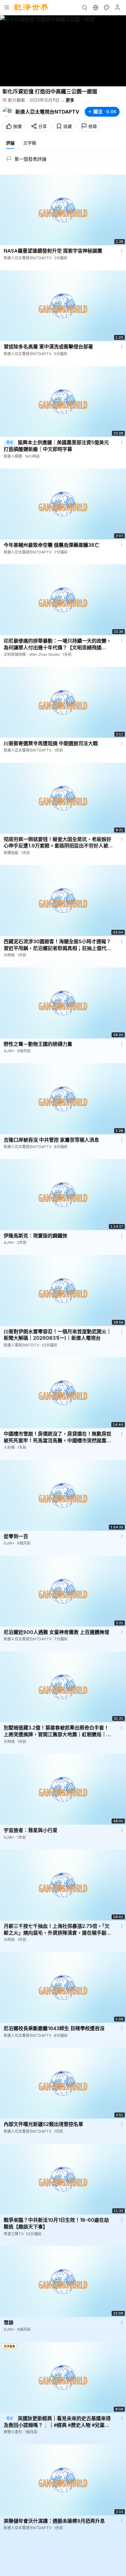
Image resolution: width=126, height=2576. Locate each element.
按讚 (17, 126)
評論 (10, 143)
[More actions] (122, 251)
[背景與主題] (106, 7)
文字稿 (30, 143)
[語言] (95, 7)
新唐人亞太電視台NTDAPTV (47, 112)
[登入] (117, 7)
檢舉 (93, 126)
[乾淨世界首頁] (31, 7)
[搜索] (84, 7)
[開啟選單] (7, 7)
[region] (63, 51)
